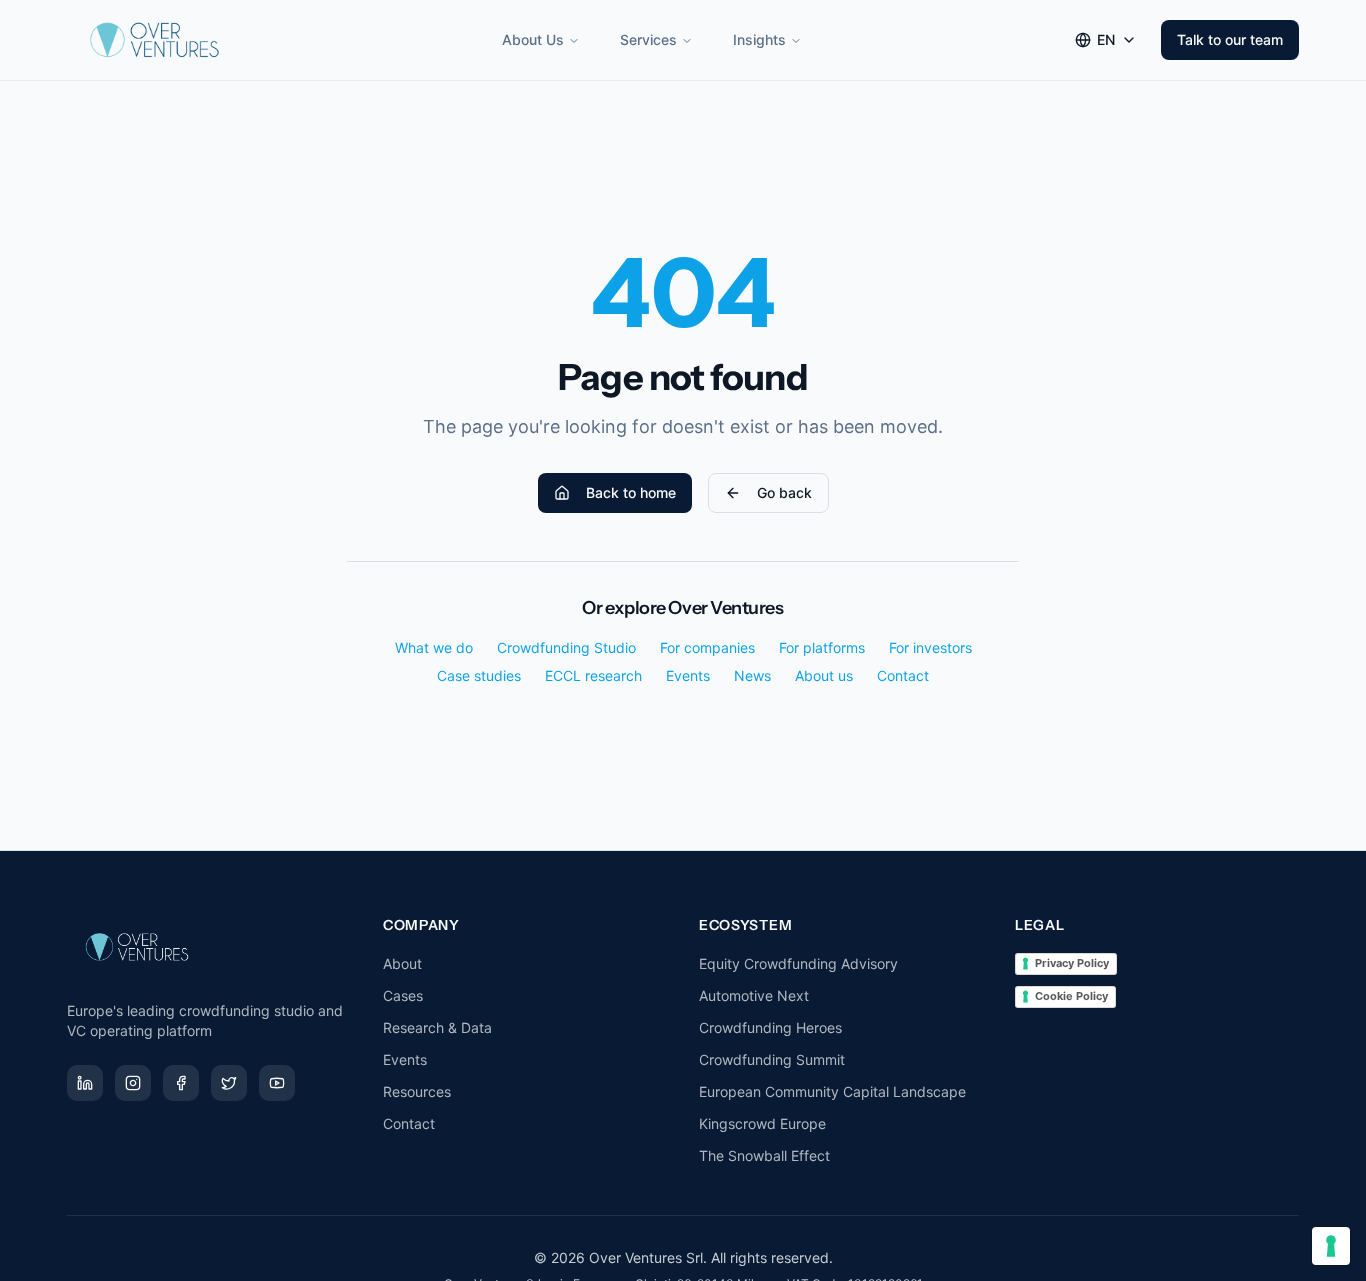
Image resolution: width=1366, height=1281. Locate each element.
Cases (403, 995)
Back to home (631, 492)
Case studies (479, 675)
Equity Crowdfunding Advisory (798, 963)
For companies (707, 647)
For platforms (822, 647)
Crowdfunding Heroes (770, 1027)
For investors (930, 647)
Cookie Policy (1071, 996)
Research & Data (437, 1027)
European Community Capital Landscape (832, 1091)
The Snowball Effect (764, 1155)
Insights (759, 39)
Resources (417, 1091)
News (752, 675)
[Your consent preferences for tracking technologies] (1331, 1246)
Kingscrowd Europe (762, 1123)
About (402, 963)
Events (688, 675)
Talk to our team (1230, 39)
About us (824, 675)
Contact (903, 675)
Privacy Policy (1072, 963)
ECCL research (593, 675)
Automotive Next (754, 995)
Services (648, 39)
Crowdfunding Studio (566, 647)
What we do (434, 647)
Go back (784, 492)
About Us (533, 39)
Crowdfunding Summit (772, 1059)
